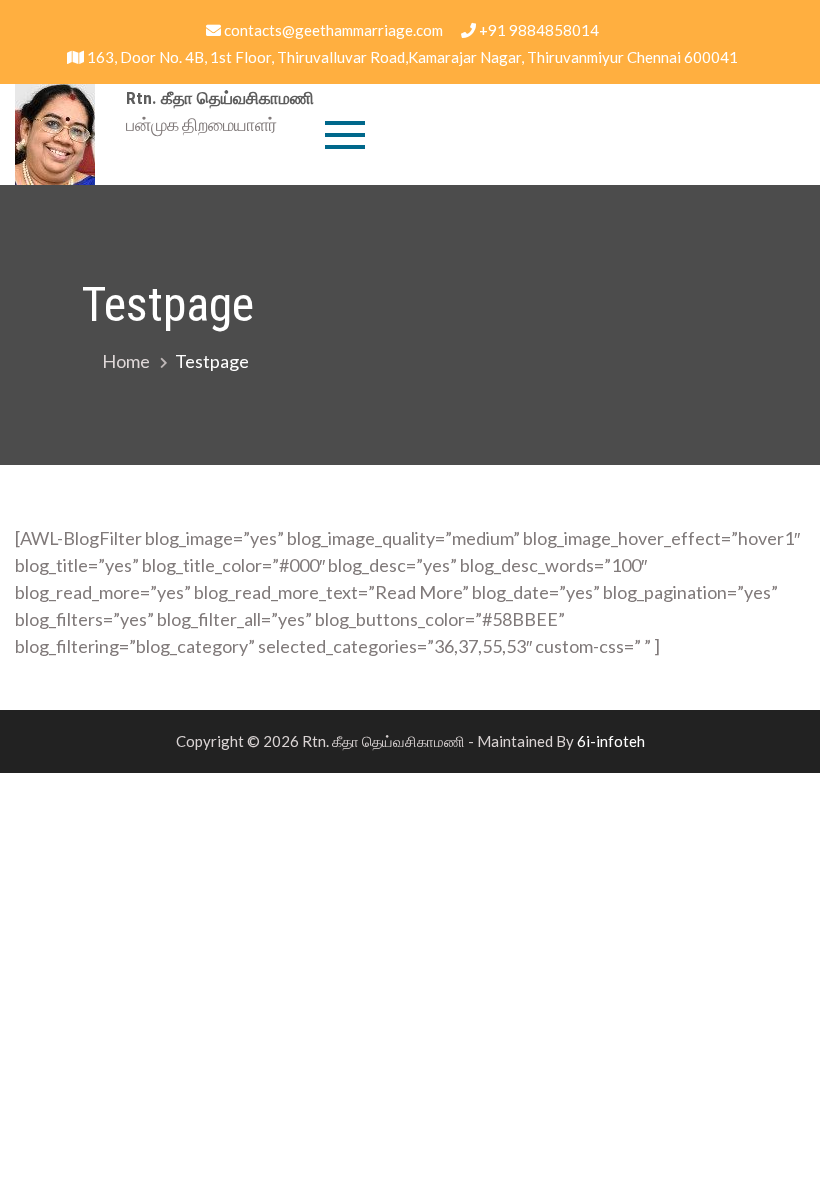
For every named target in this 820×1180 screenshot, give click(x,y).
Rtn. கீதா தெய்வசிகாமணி (220, 98)
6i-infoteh (611, 741)
